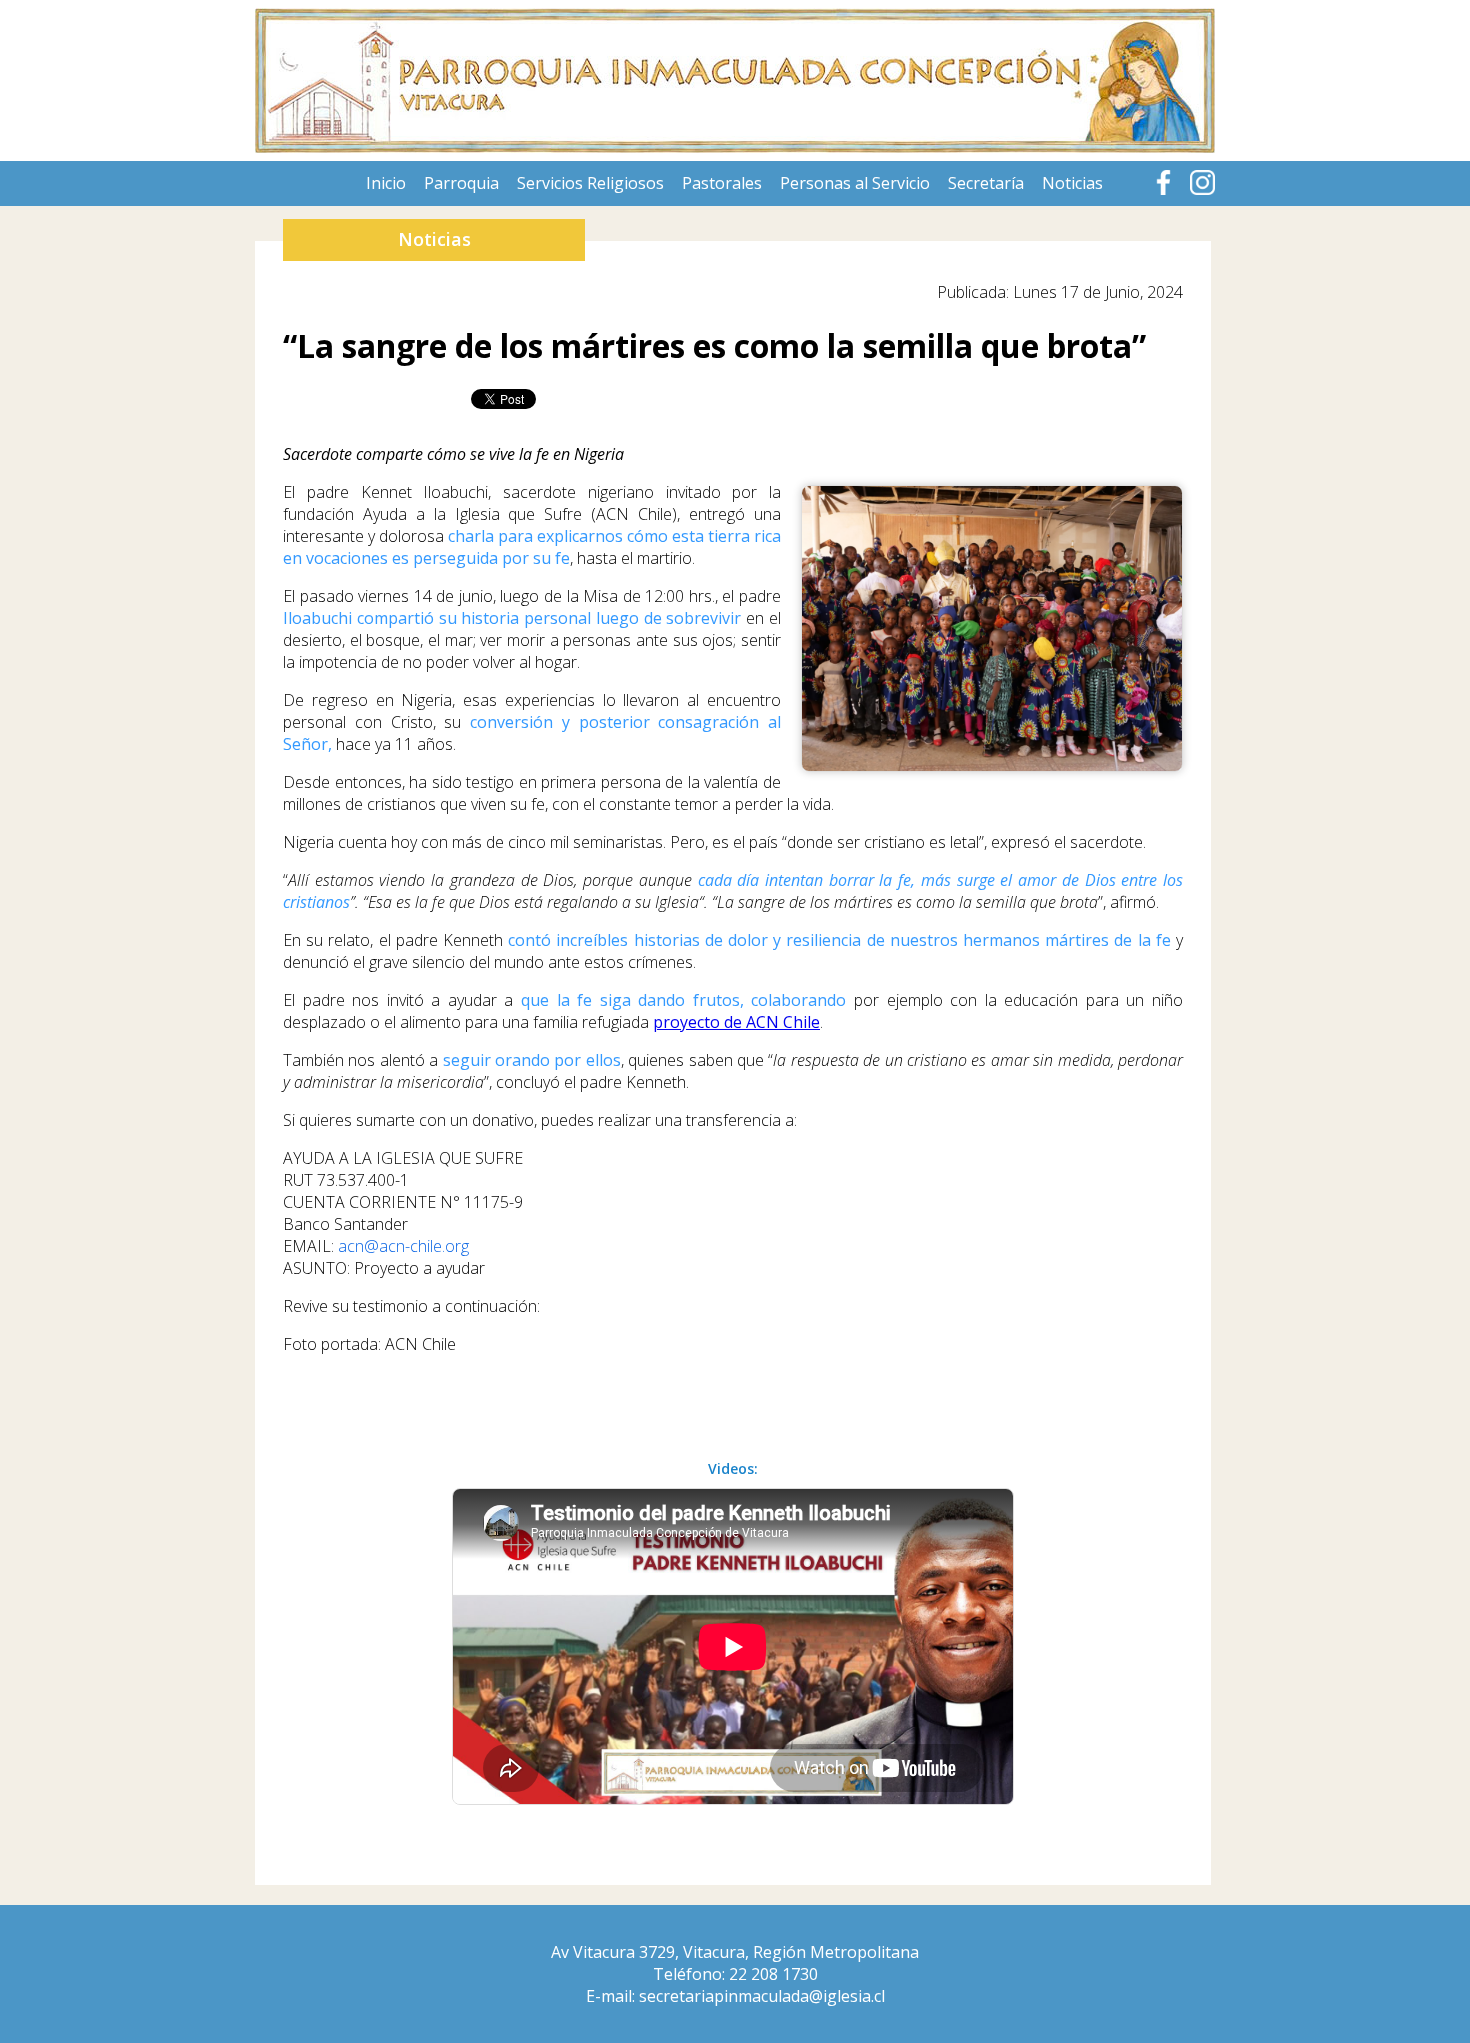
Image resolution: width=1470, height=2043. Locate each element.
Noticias (1072, 183)
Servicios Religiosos (590, 183)
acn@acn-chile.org (403, 1246)
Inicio (386, 183)
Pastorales (722, 183)
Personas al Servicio (855, 183)
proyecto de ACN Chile (736, 1022)
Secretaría (986, 183)
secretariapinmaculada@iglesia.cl (762, 1996)
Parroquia (461, 183)
